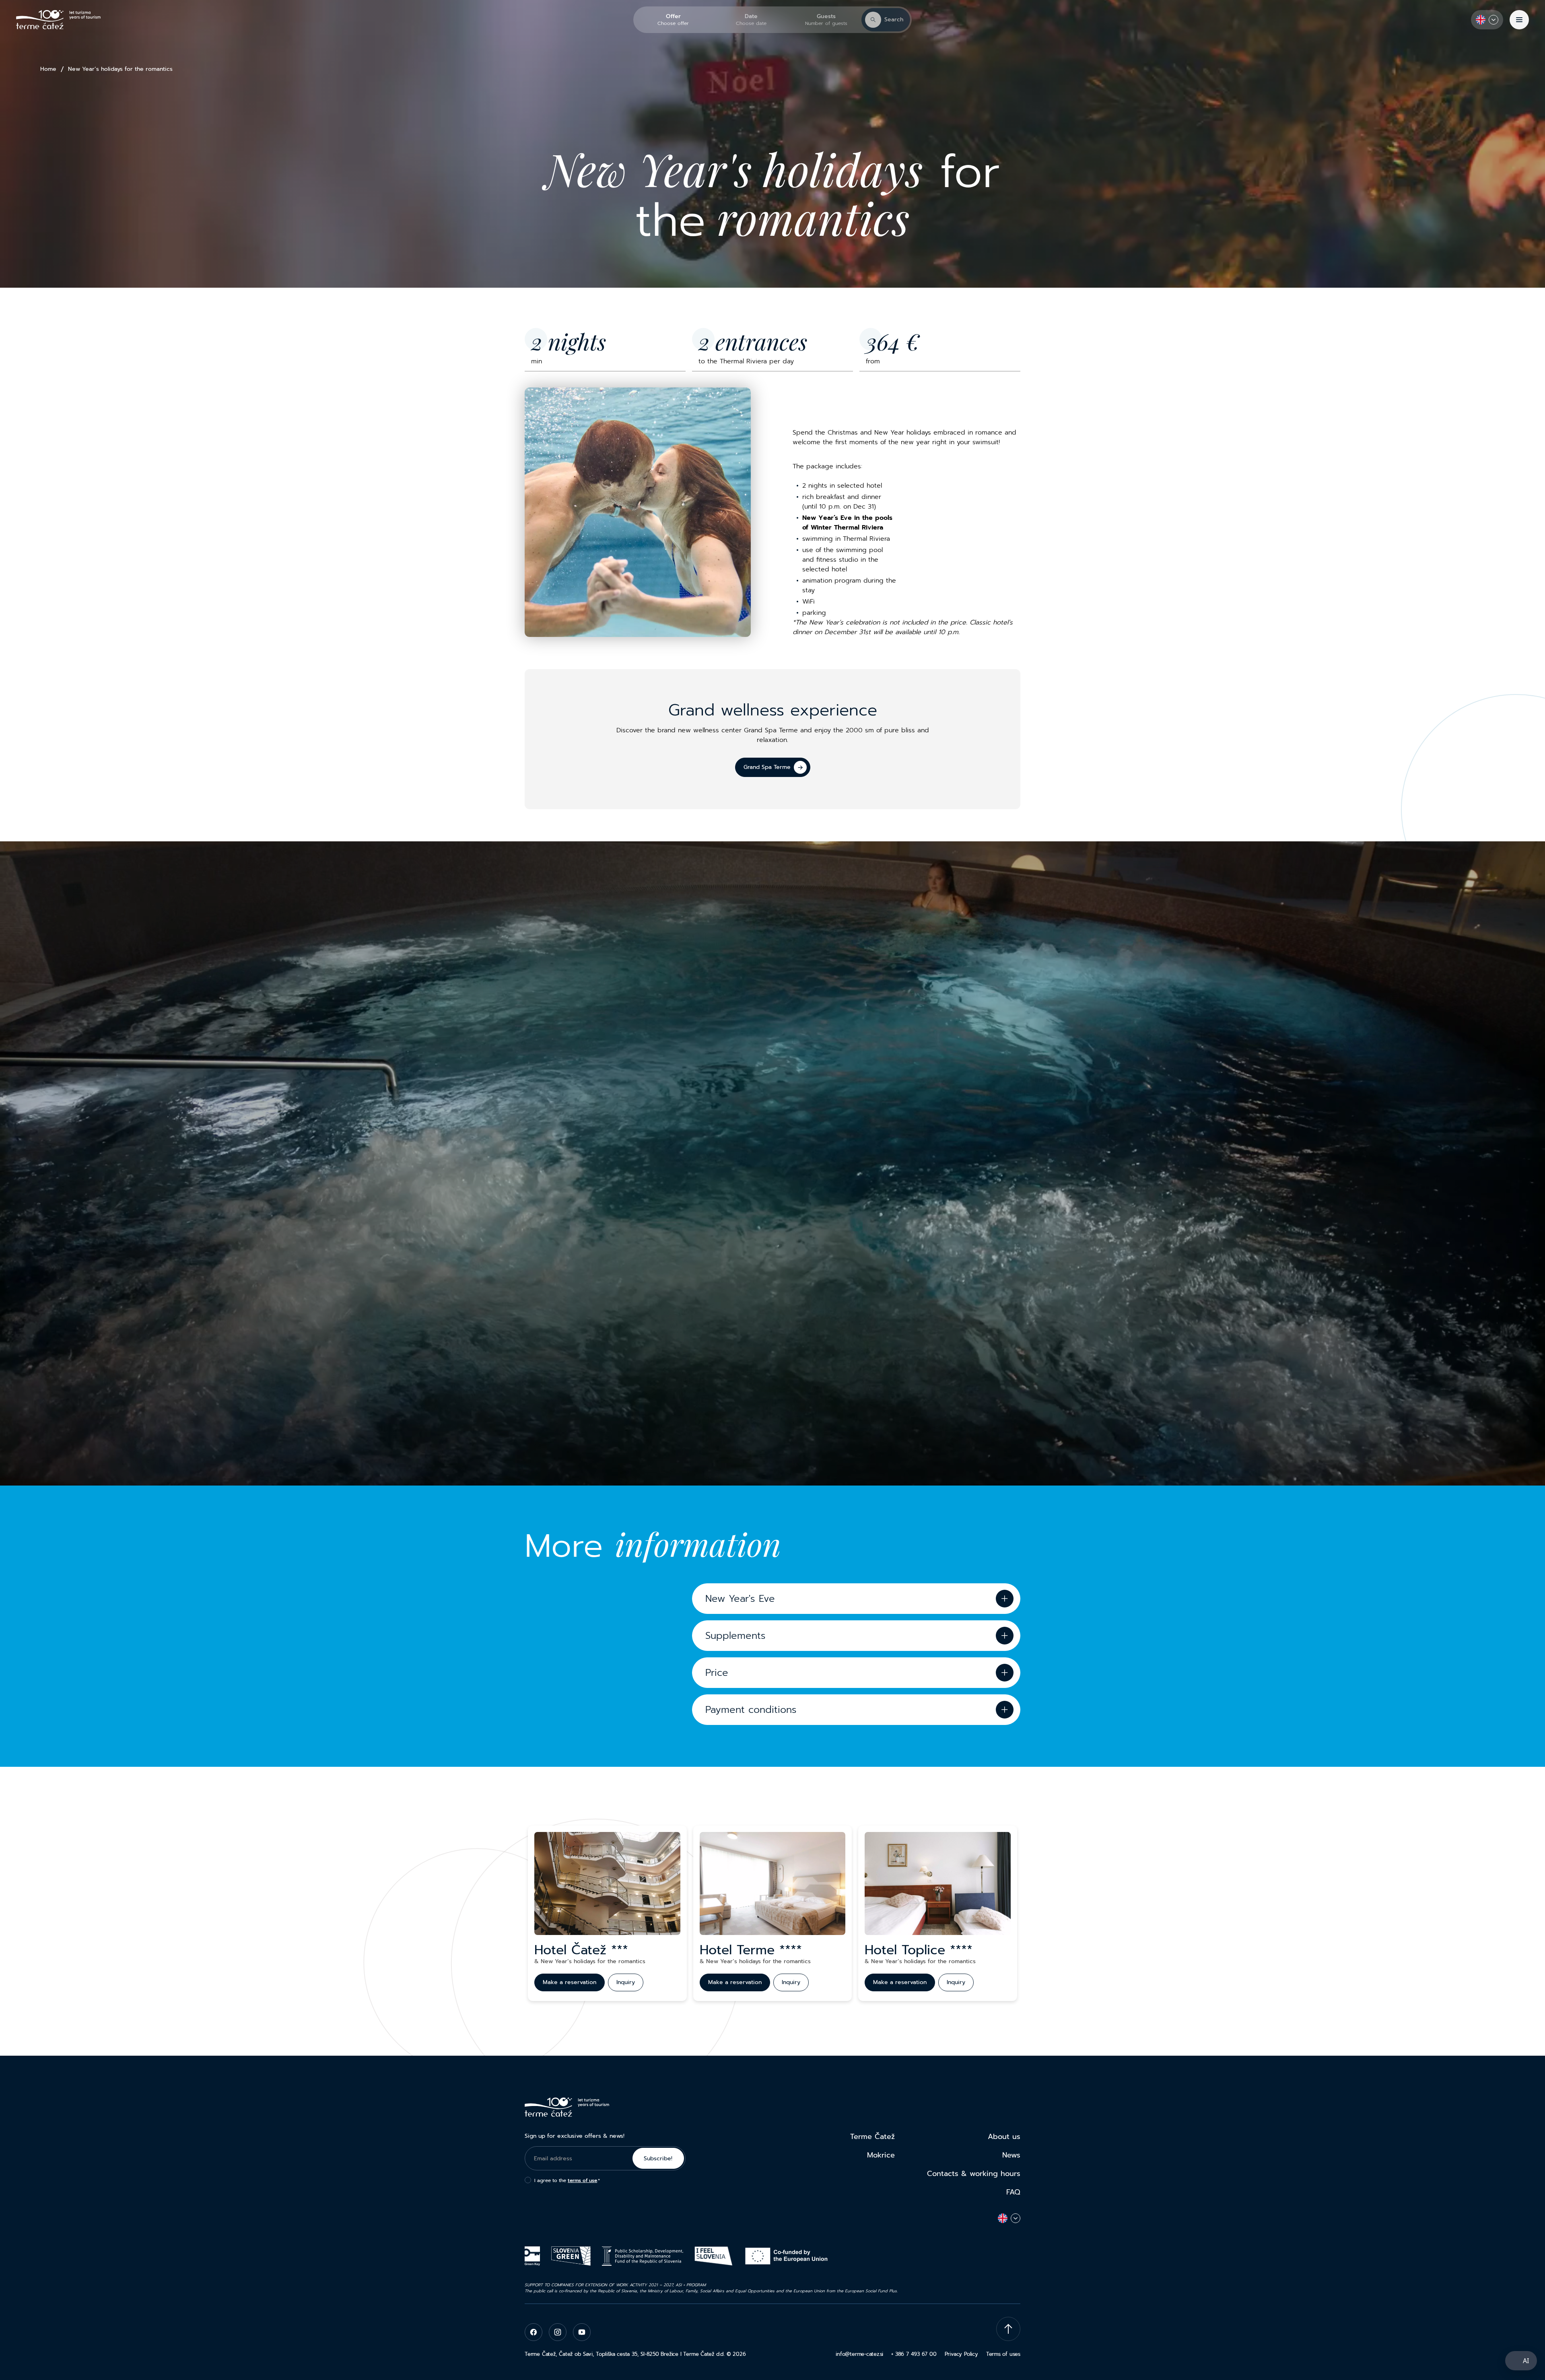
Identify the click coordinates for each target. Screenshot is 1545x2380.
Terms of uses (1003, 2354)
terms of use (582, 2180)
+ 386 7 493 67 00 (914, 2354)
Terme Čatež (872, 2137)
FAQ (1013, 2192)
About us (1004, 2137)
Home (48, 69)
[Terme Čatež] (58, 20)
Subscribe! (658, 2158)
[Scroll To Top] (1008, 2329)
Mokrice (881, 2155)
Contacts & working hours (974, 2174)
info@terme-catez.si (859, 2354)
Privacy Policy (961, 2354)
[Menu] (1519, 20)
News (1011, 2155)
